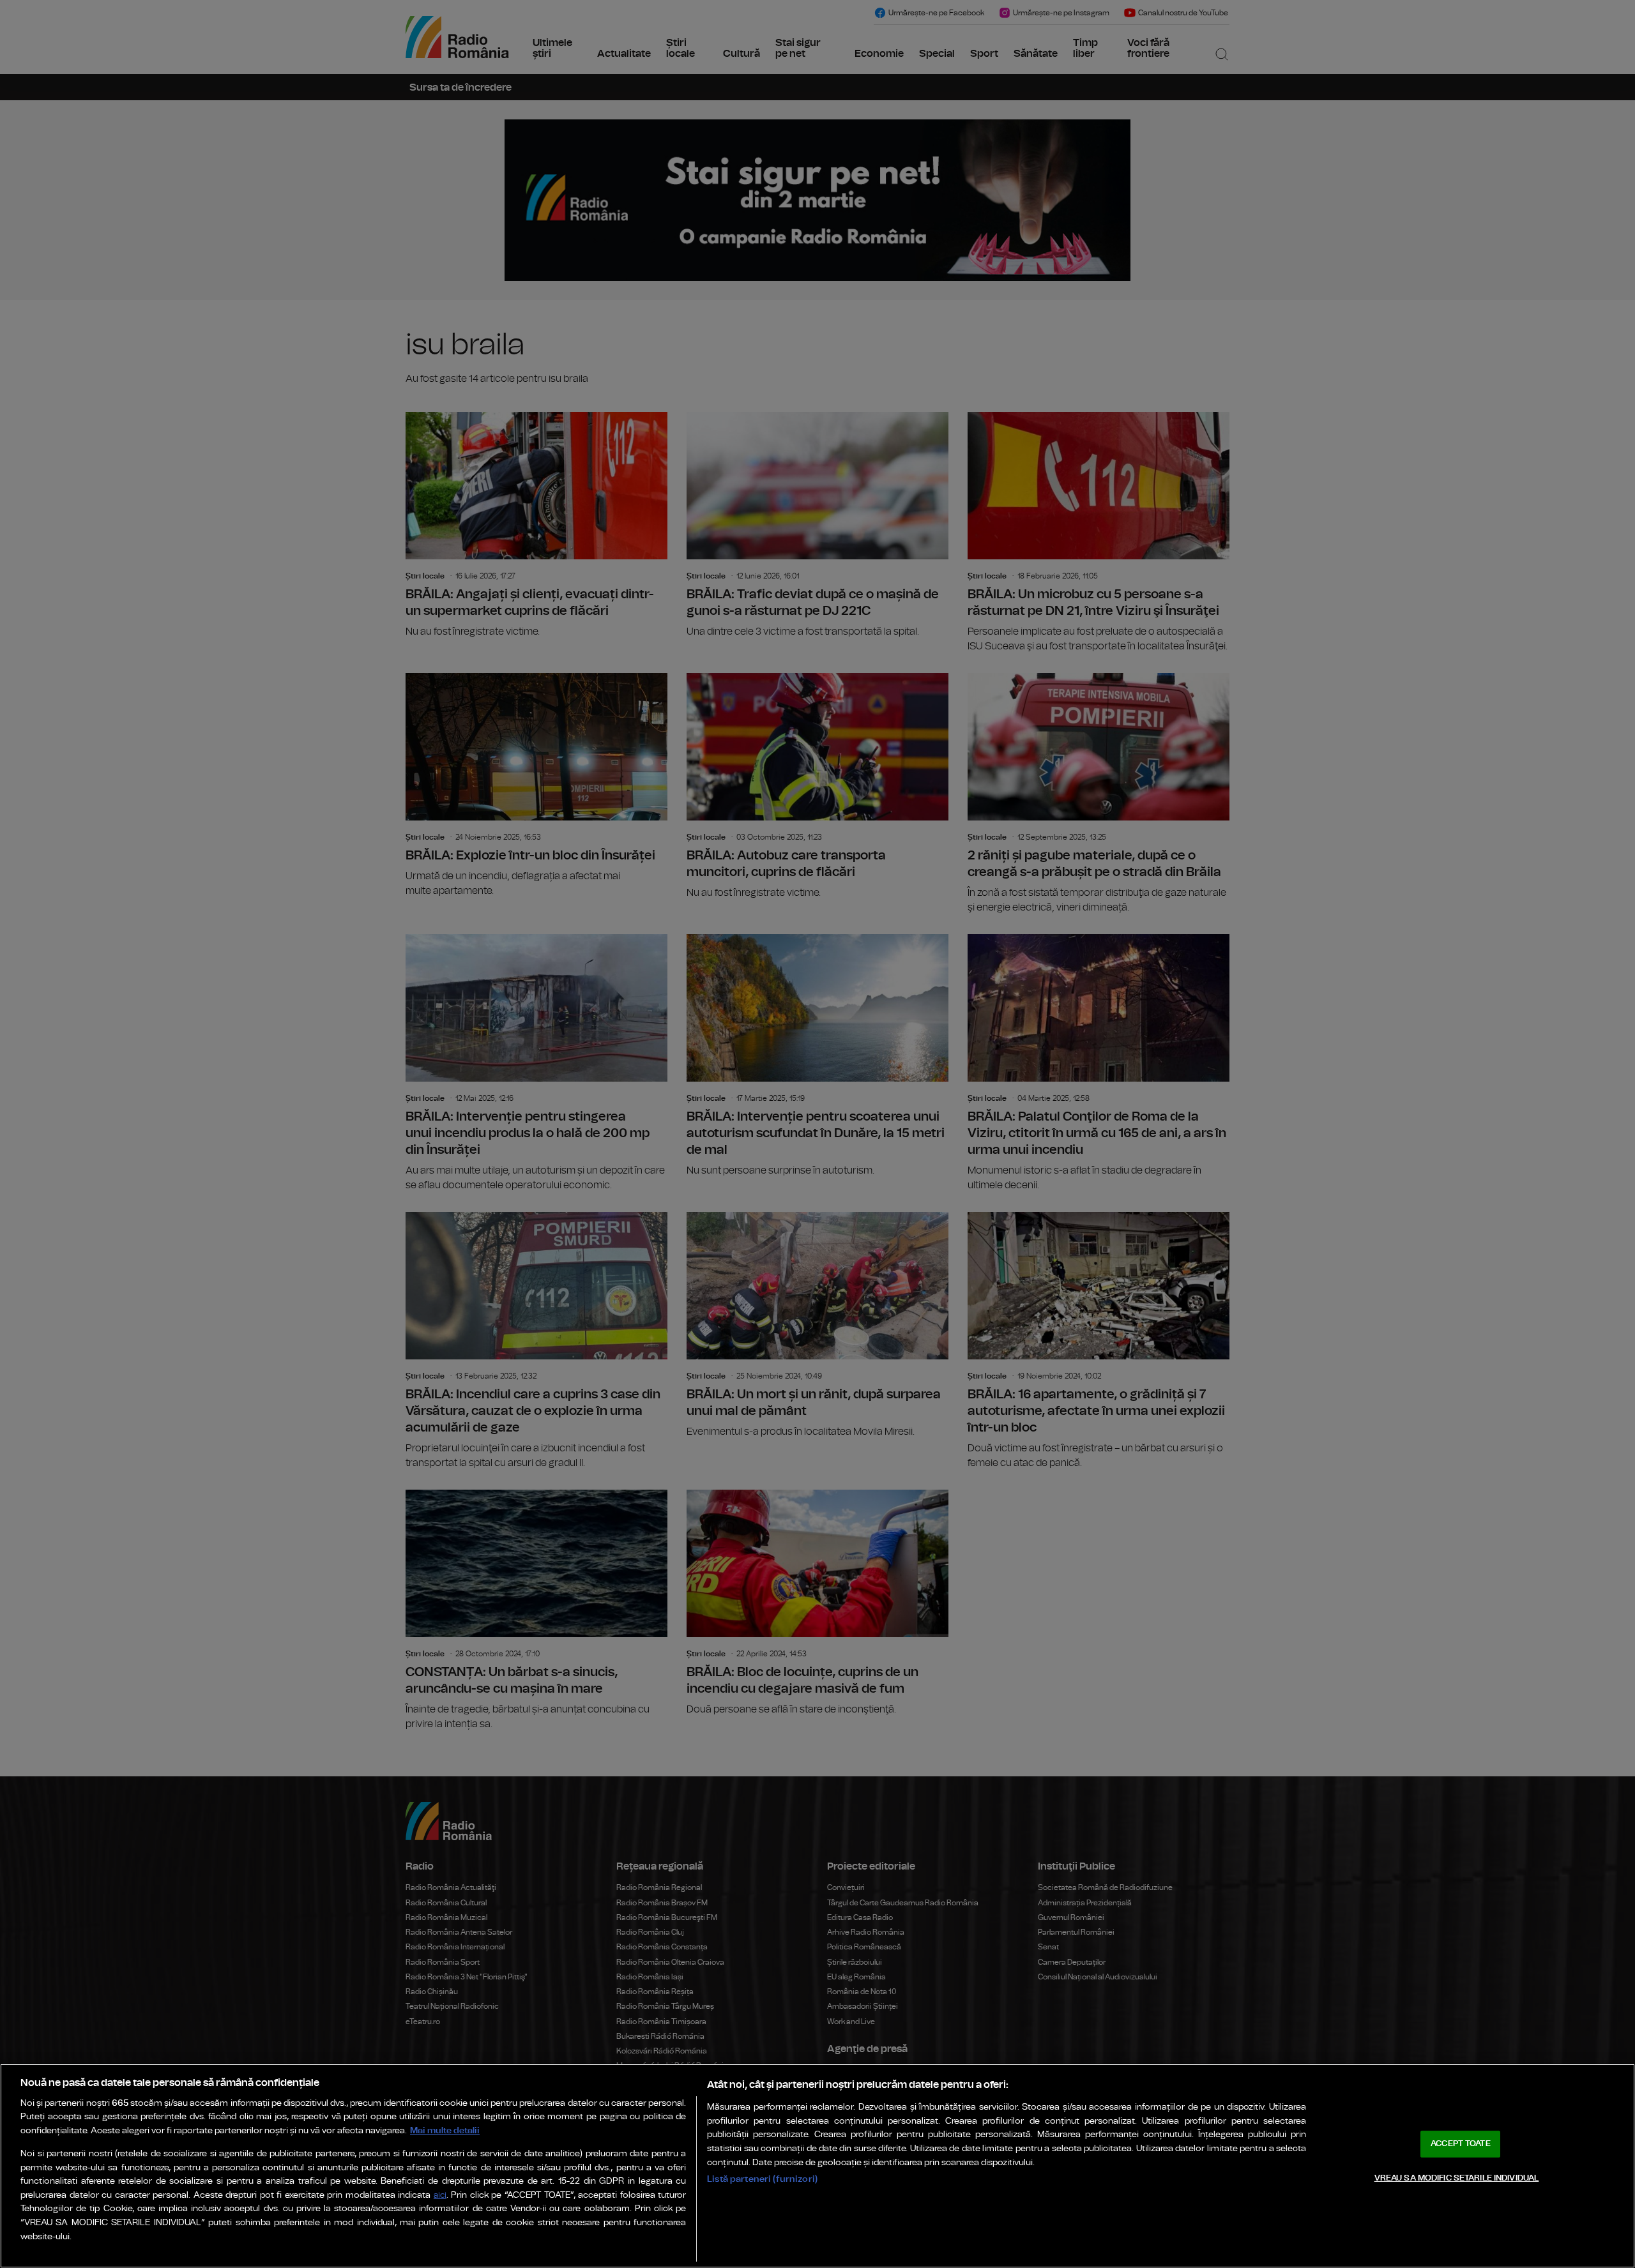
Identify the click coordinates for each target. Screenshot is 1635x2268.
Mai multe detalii (445, 2130)
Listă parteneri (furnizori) (762, 2179)
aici (440, 2196)
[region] (817, 2166)
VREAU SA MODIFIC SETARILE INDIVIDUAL (1457, 2178)
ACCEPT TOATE (1461, 2144)
